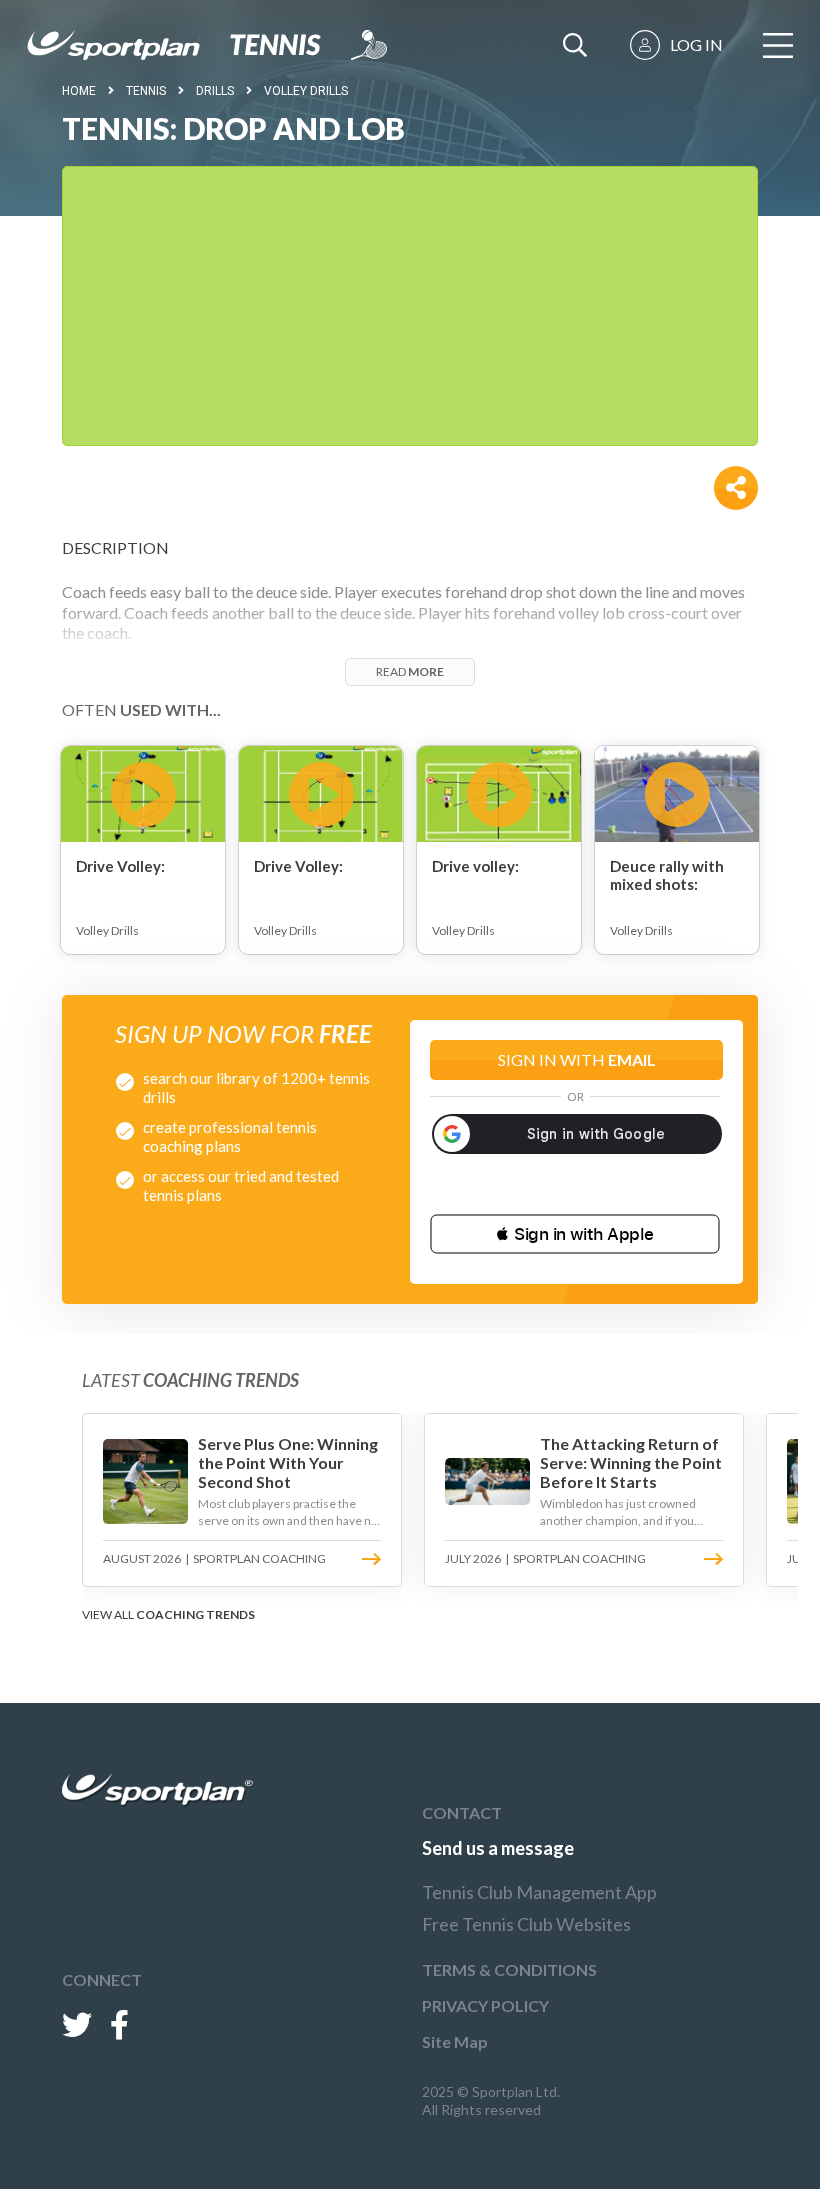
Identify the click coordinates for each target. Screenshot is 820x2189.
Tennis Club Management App (539, 1892)
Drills (215, 91)
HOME (79, 91)
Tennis (146, 91)
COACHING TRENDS (195, 1614)
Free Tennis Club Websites (526, 1924)
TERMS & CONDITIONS (509, 1969)
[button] (575, 1234)
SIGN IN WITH (577, 1059)
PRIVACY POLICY (485, 2005)
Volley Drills (306, 91)
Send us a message (498, 1848)
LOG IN (696, 44)
